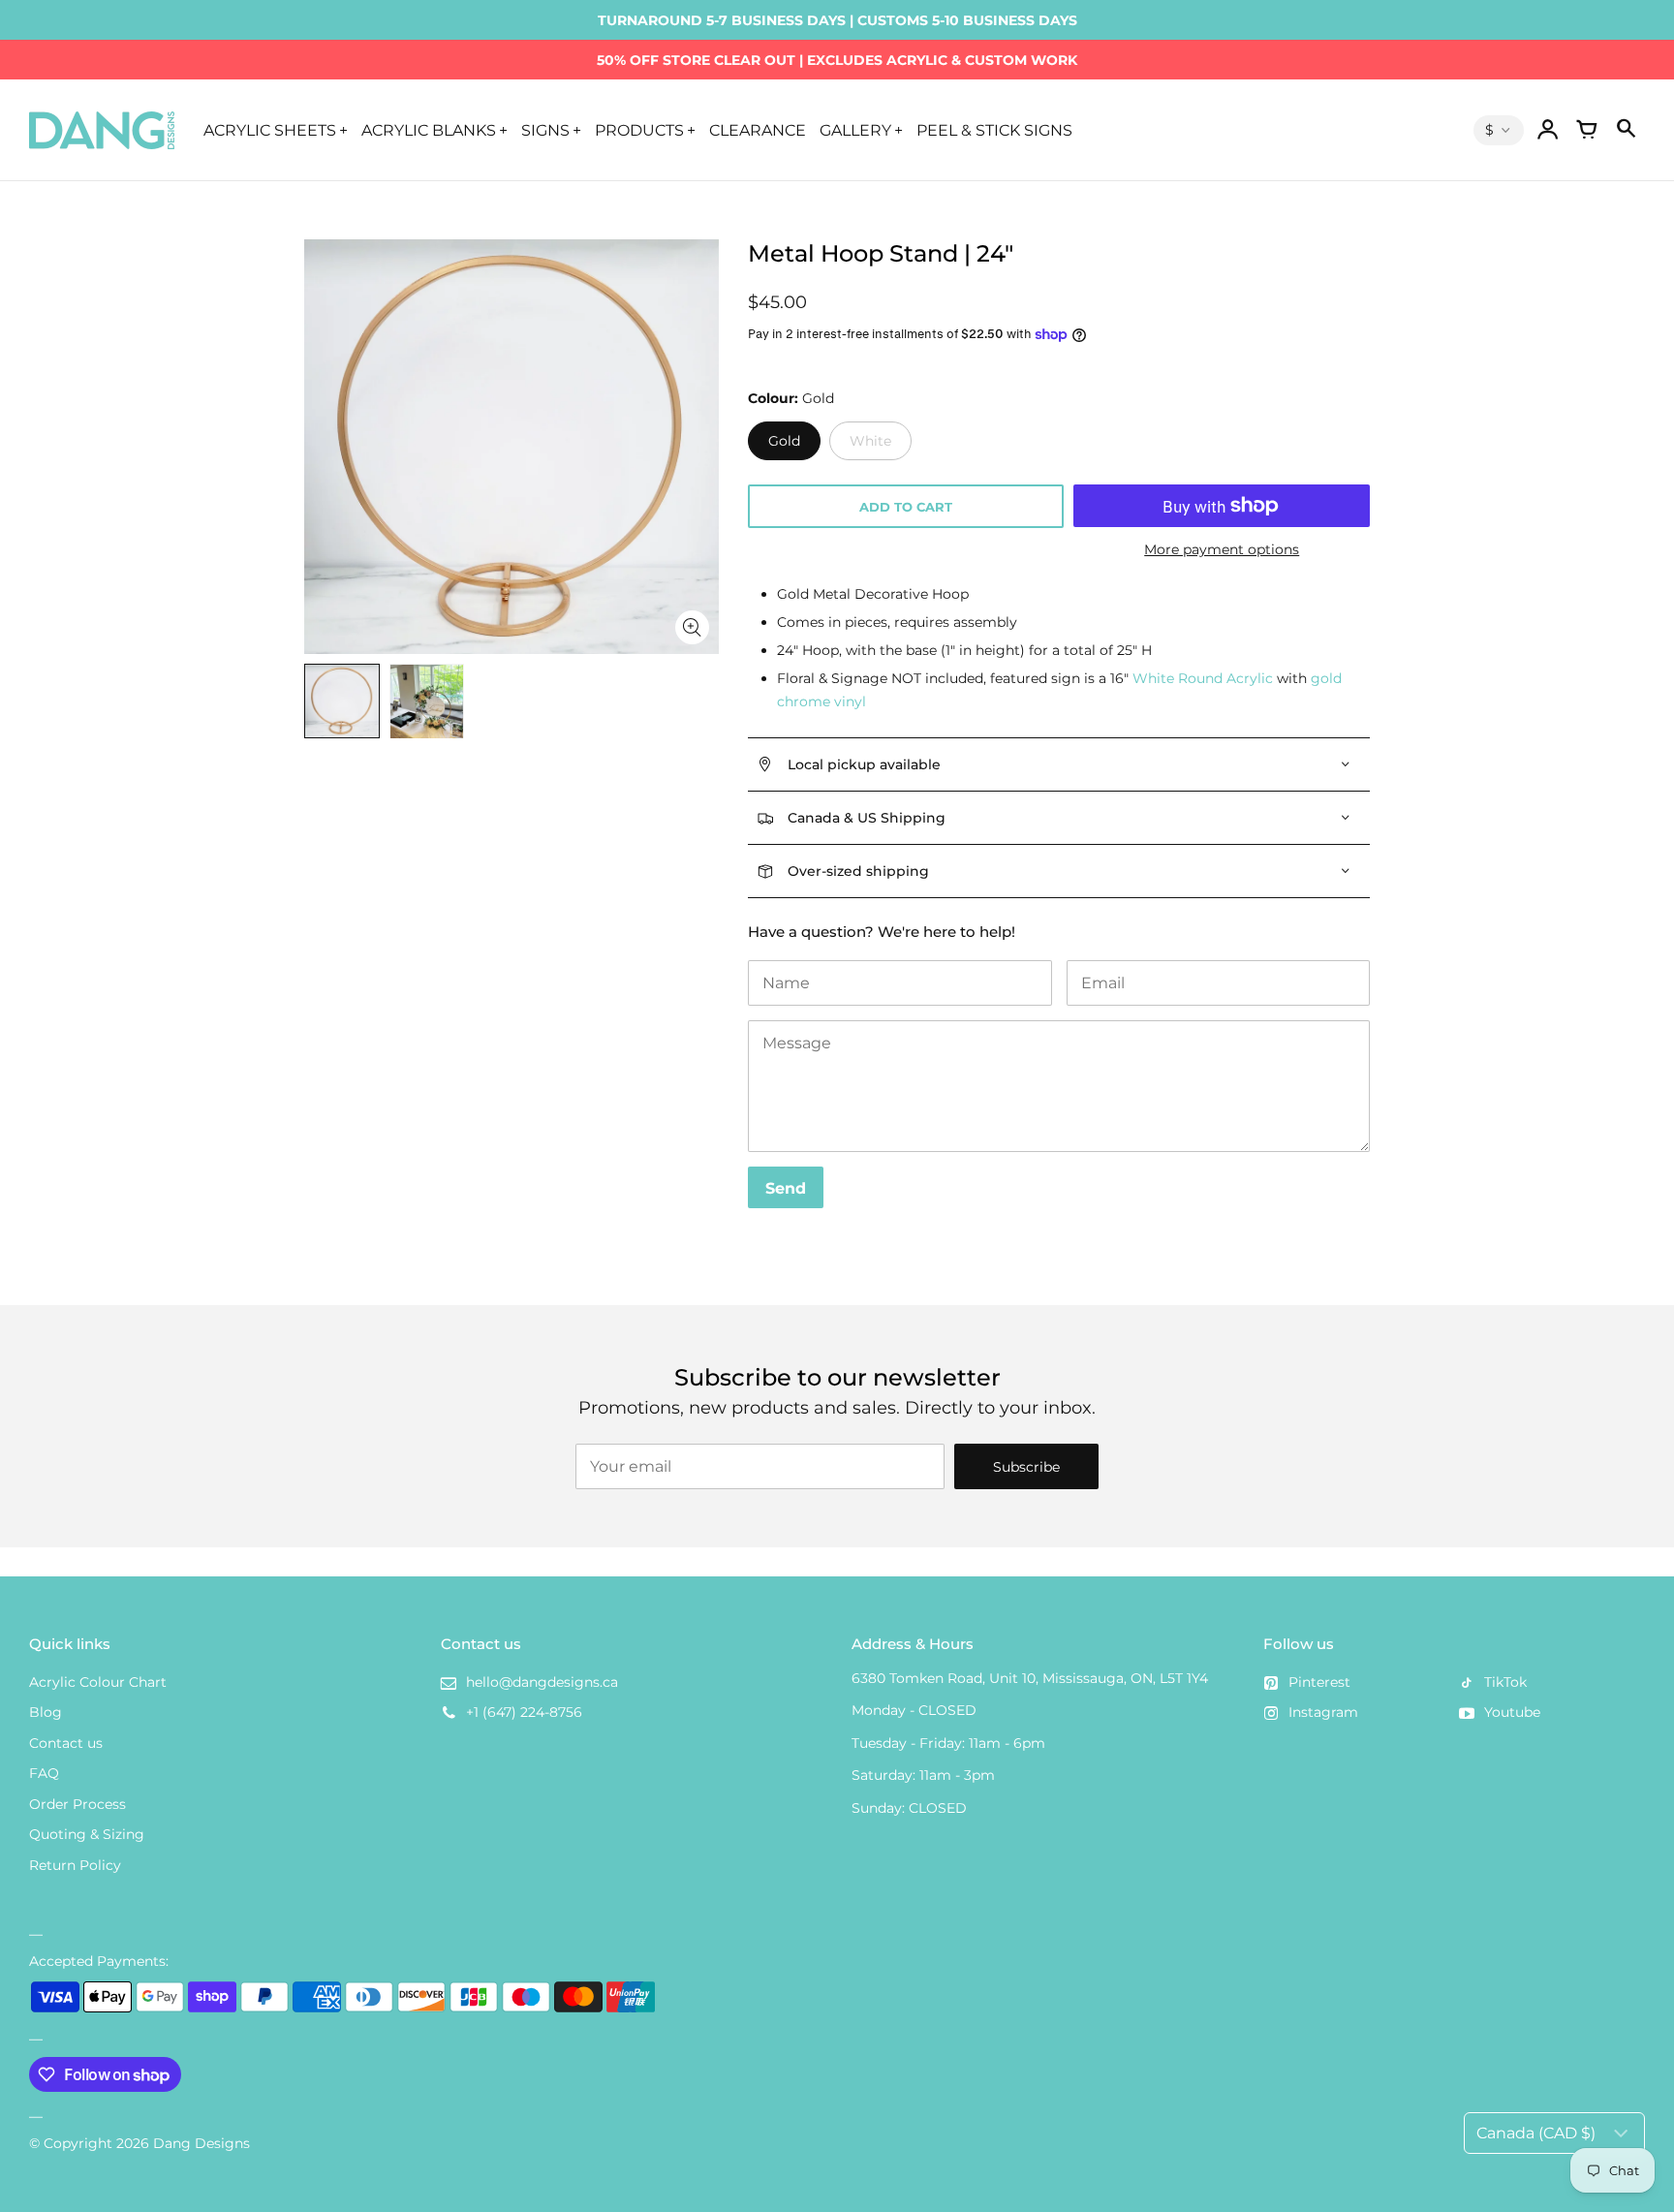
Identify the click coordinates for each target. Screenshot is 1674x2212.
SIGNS (545, 130)
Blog (46, 1712)
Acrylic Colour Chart (98, 1682)
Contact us (66, 1743)
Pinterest (1319, 1682)
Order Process (77, 1804)
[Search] (1626, 130)
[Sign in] (1548, 130)
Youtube (1512, 1712)
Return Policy (75, 1865)
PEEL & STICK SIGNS (994, 130)
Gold (784, 441)
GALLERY (855, 130)
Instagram (1323, 1712)
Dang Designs (201, 2143)
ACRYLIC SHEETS (270, 130)
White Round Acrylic (1203, 678)
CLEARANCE (758, 130)
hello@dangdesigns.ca (542, 1682)
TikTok (1505, 1682)
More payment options (1222, 549)
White (870, 441)
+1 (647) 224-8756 (524, 1712)
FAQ (44, 1773)
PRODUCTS (639, 130)
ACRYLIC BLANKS (429, 130)
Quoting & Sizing (87, 1834)
